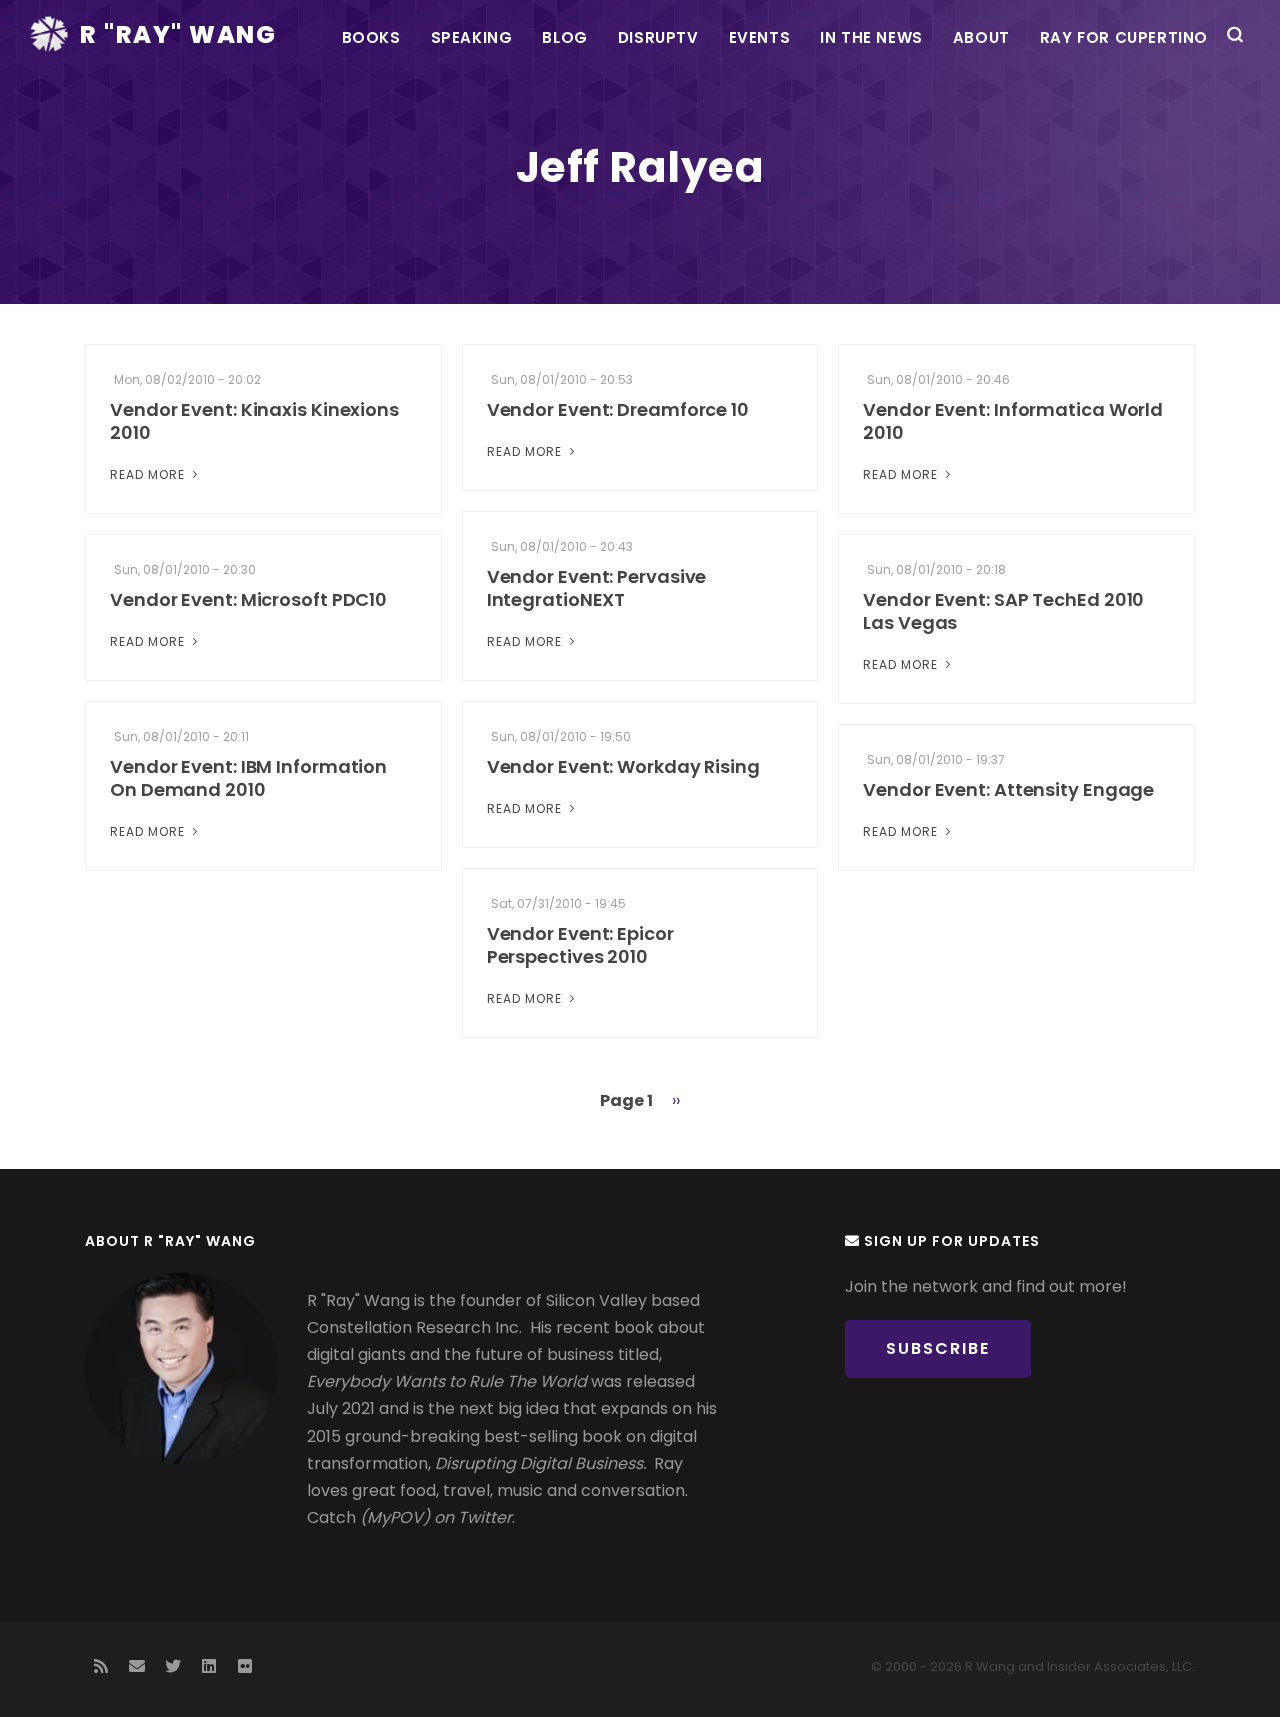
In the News (871, 37)
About (981, 37)
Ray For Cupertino (1124, 37)
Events (760, 37)
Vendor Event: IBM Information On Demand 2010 (248, 778)
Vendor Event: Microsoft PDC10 (248, 599)
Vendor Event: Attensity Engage (1008, 789)
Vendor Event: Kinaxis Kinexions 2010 (254, 421)
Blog (564, 37)
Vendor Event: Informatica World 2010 (1013, 421)
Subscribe (938, 1348)
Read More (149, 474)
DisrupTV (658, 37)
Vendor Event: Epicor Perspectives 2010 (580, 945)
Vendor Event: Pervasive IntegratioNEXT (597, 588)
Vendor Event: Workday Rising (623, 766)
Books (371, 37)
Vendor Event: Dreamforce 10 (618, 409)
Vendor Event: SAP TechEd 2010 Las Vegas (1003, 611)
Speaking (472, 37)
